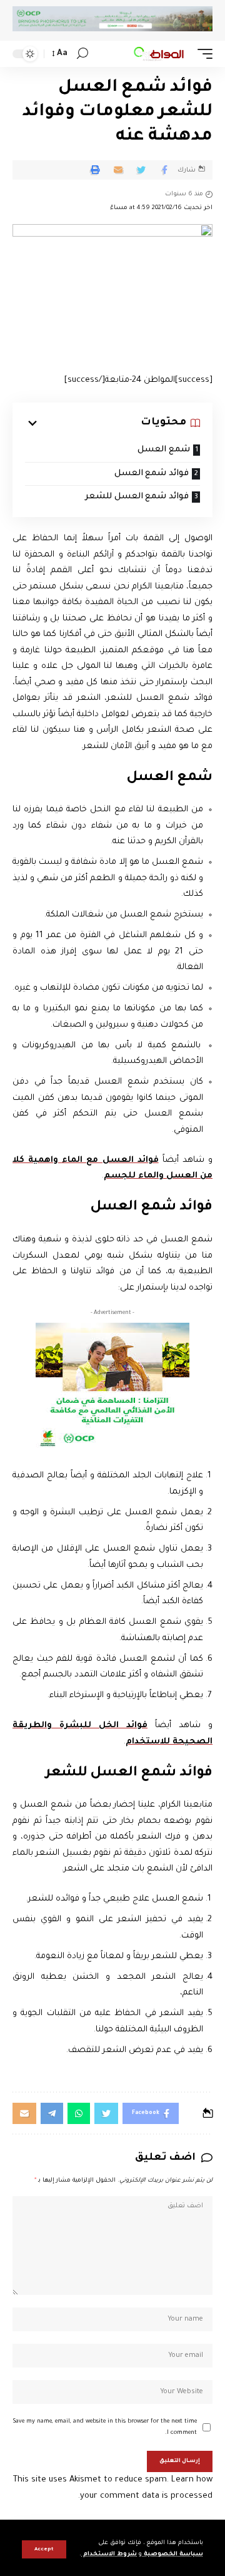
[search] (82, 54)
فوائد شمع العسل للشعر (137, 497)
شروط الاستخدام (109, 2554)
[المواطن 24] (159, 54)
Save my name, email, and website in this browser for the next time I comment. (105, 2427)
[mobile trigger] (202, 54)
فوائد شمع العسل (152, 474)
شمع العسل (164, 450)
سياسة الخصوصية (172, 2554)
